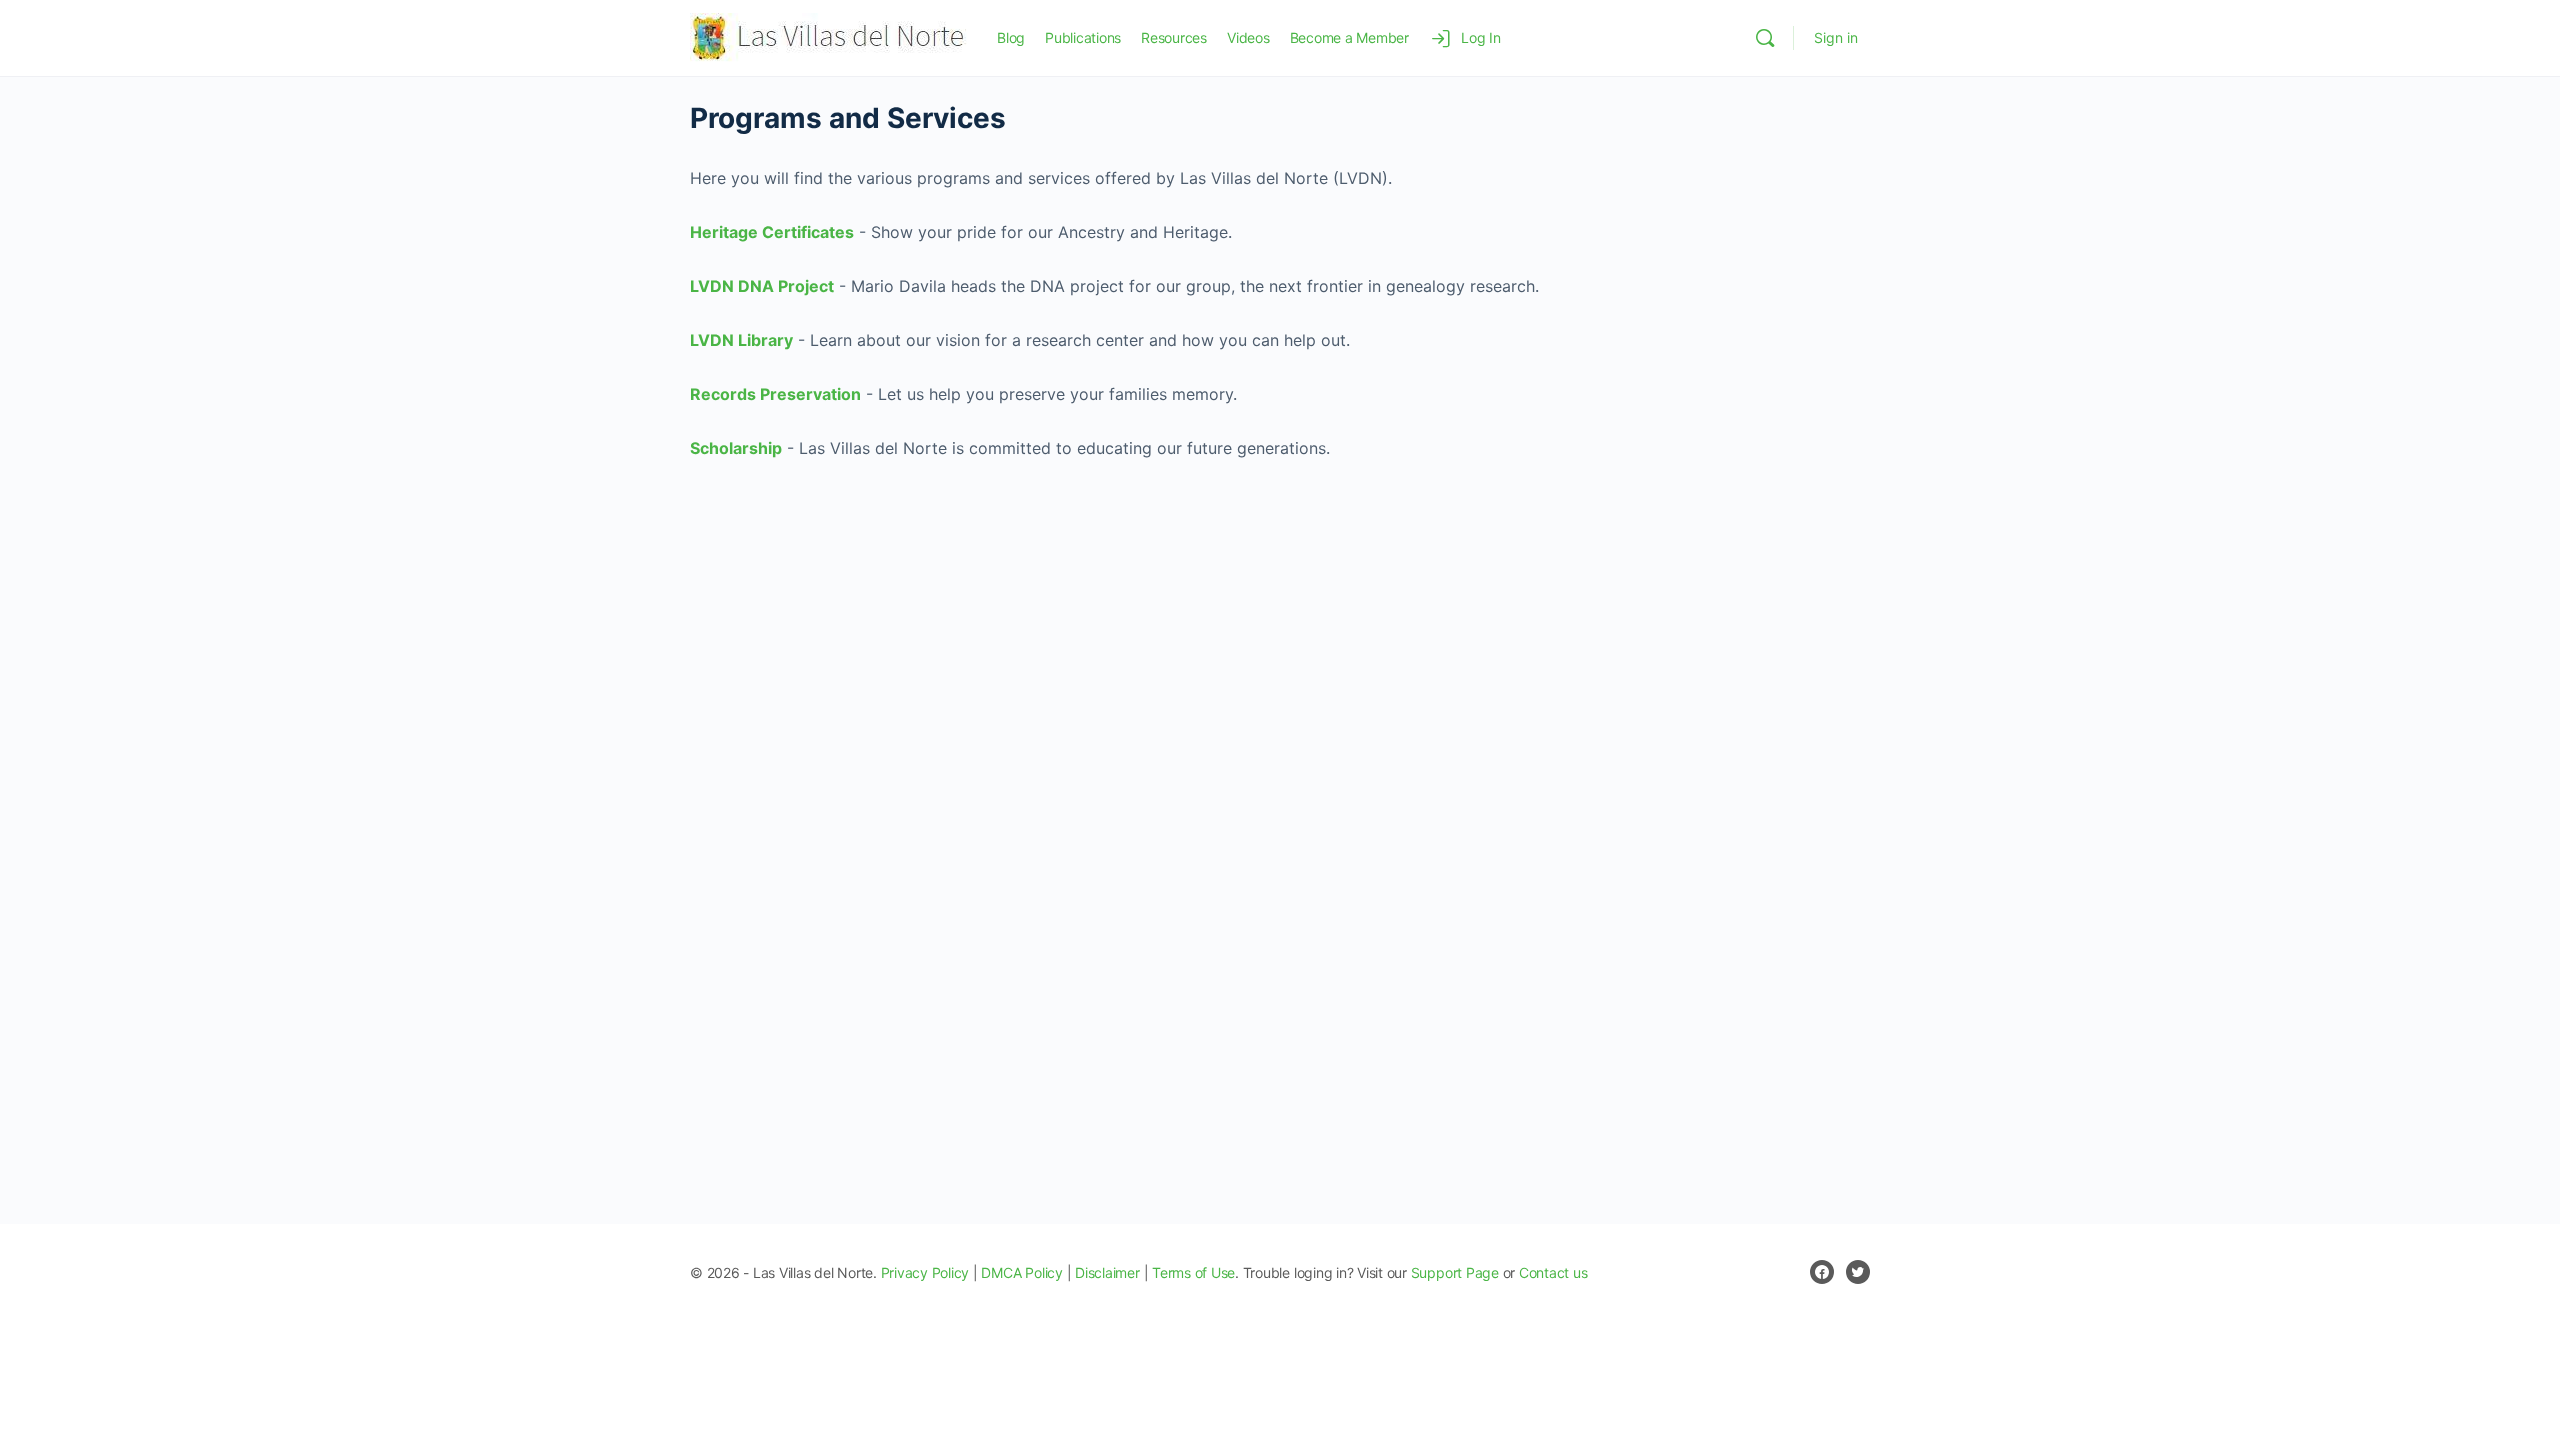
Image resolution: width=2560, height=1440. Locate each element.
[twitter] (1858, 1272)
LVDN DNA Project (762, 286)
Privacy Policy (925, 1272)
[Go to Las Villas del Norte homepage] (828, 36)
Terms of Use (1193, 1272)
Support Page (1455, 1272)
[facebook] (1822, 1272)
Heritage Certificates (772, 232)
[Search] (1765, 38)
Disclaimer (1107, 1272)
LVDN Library (741, 340)
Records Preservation (775, 394)
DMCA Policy (1021, 1272)
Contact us (1553, 1272)
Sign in (1836, 37)
